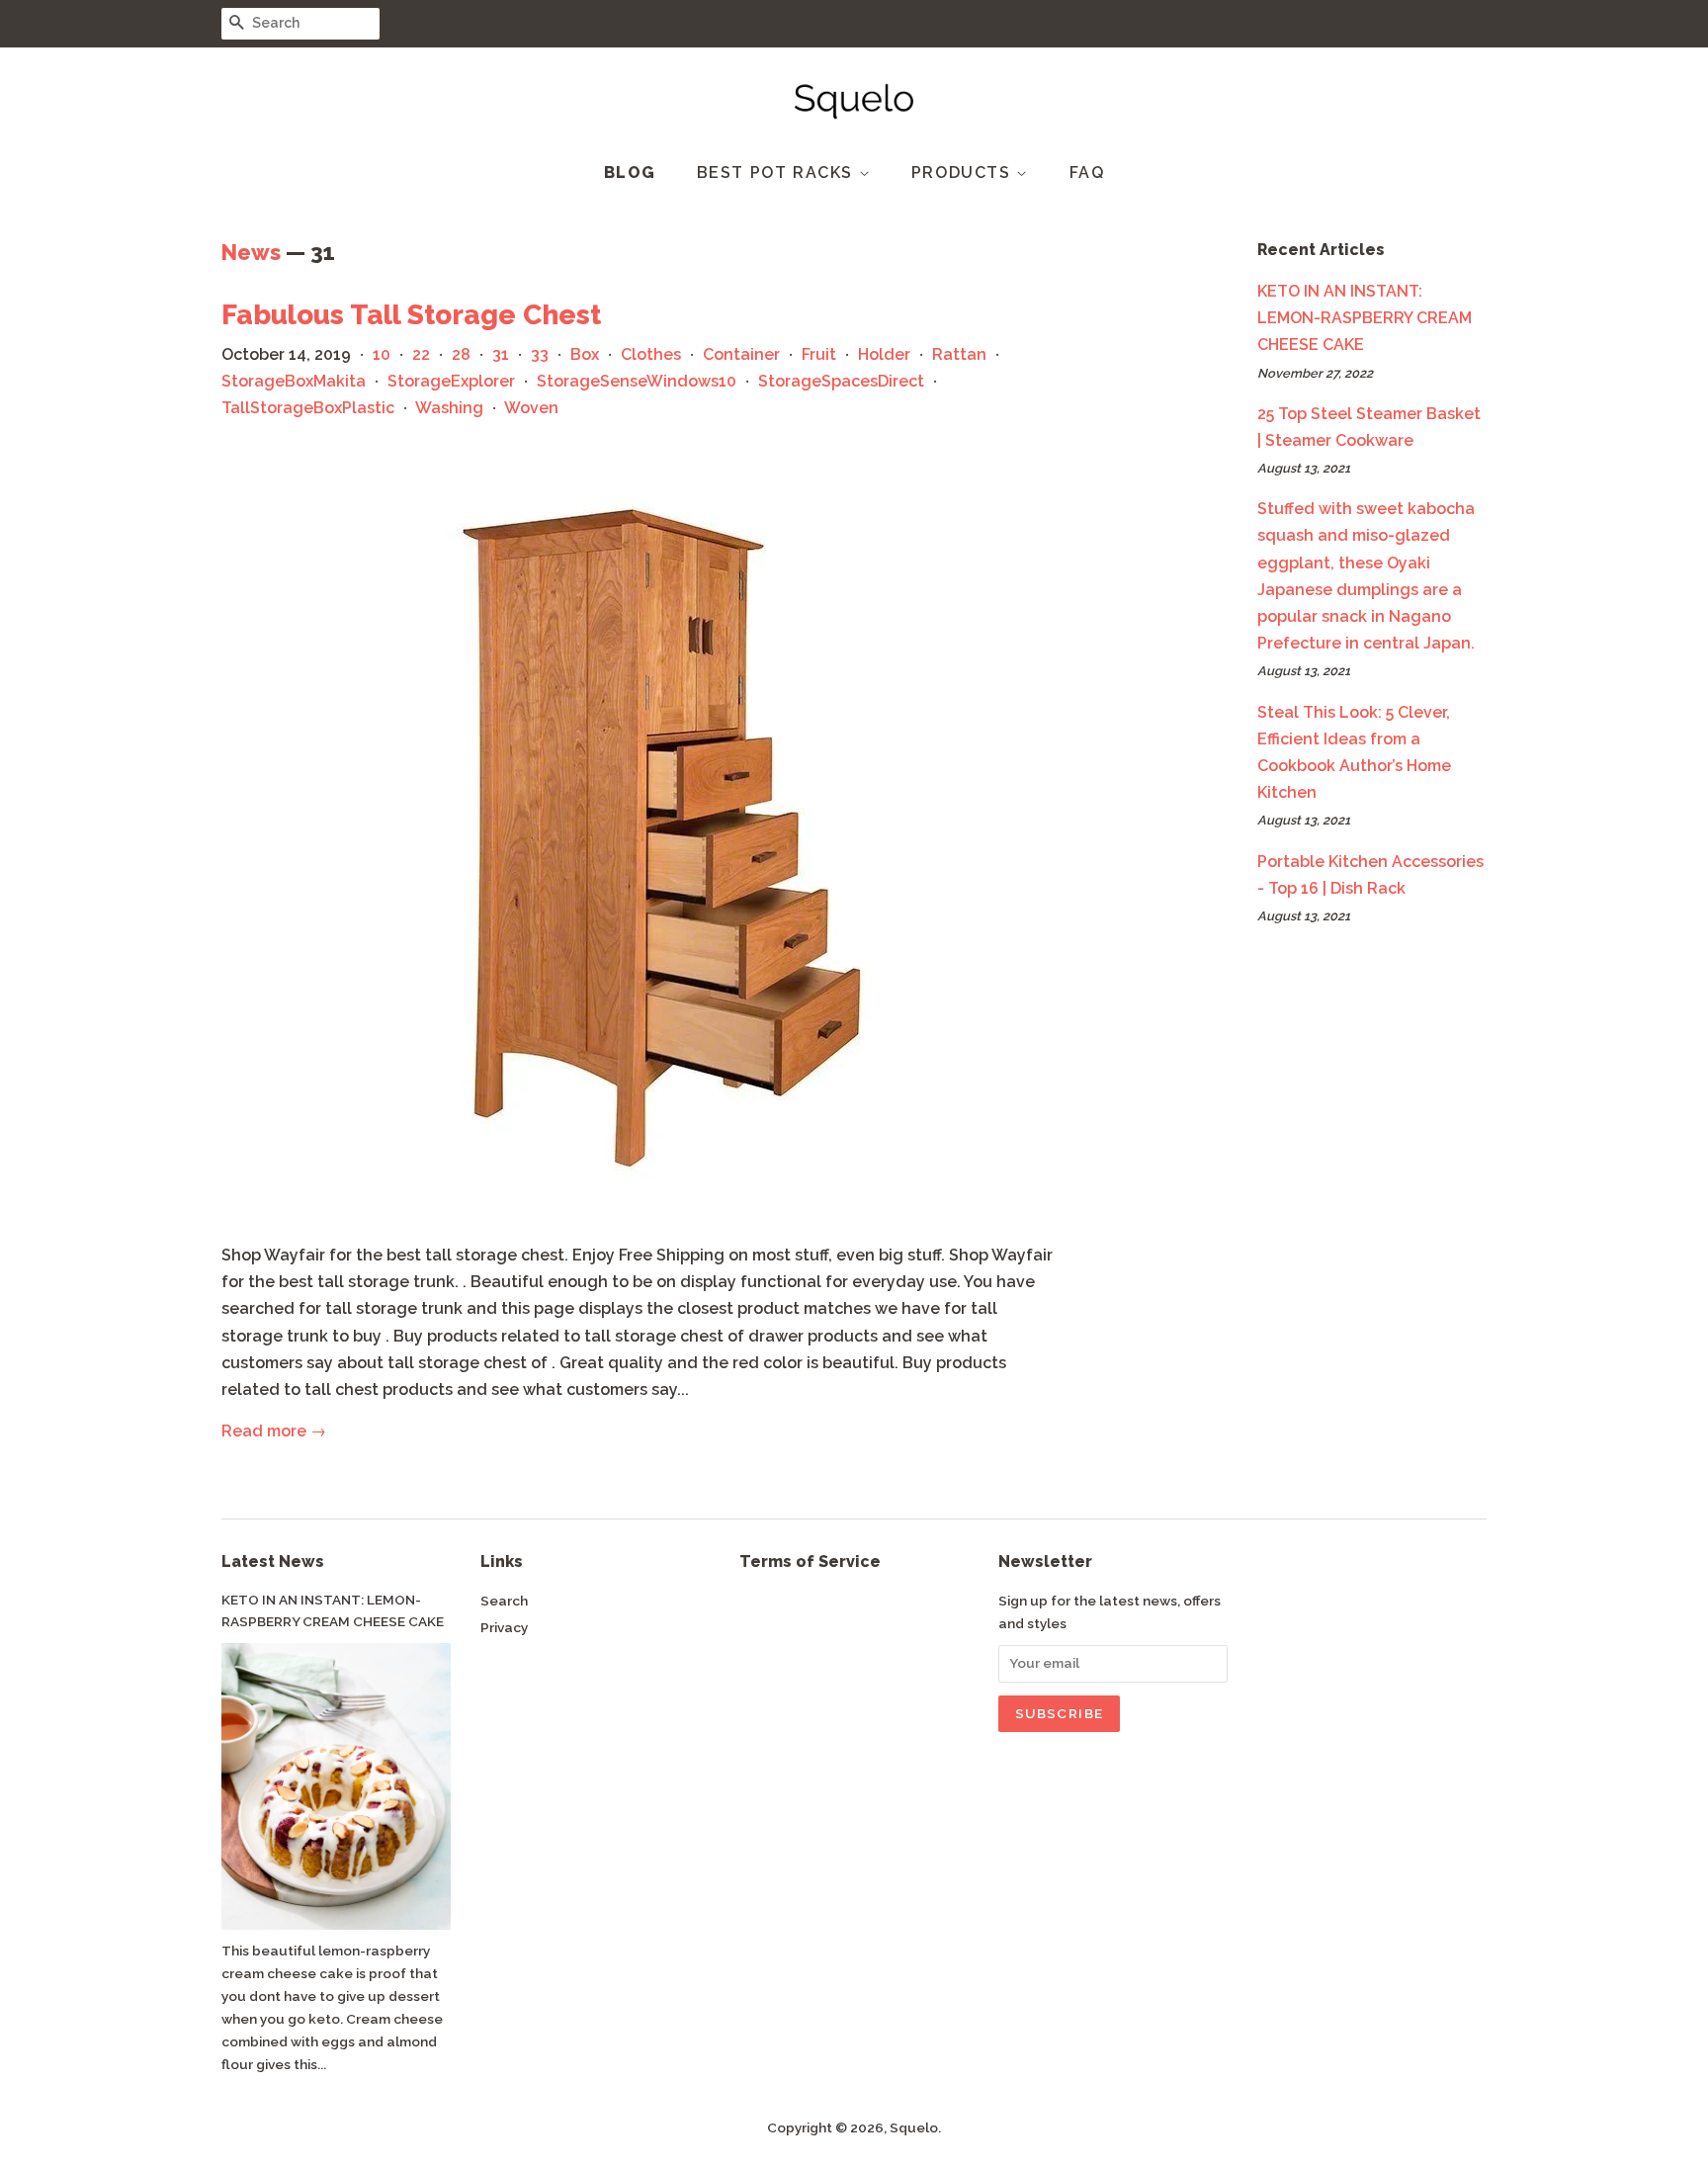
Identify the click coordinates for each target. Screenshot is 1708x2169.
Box (585, 354)
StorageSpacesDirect (841, 381)
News (251, 252)
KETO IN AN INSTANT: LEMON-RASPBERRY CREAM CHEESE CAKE (1365, 318)
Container (741, 354)
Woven (531, 408)
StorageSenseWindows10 (637, 381)
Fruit (819, 354)
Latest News (273, 1562)
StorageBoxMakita (294, 381)
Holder (884, 354)
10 (382, 354)
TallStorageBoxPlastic (308, 408)
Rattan (959, 354)
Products (964, 173)
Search (504, 1601)
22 (421, 354)
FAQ (1087, 173)
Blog (630, 173)
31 (501, 354)
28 (461, 354)
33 (540, 354)
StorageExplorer (451, 381)
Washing (449, 408)
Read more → (274, 1431)
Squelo (914, 2127)
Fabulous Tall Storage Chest (411, 315)
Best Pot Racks (778, 173)
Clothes (651, 354)
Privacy (504, 1627)
